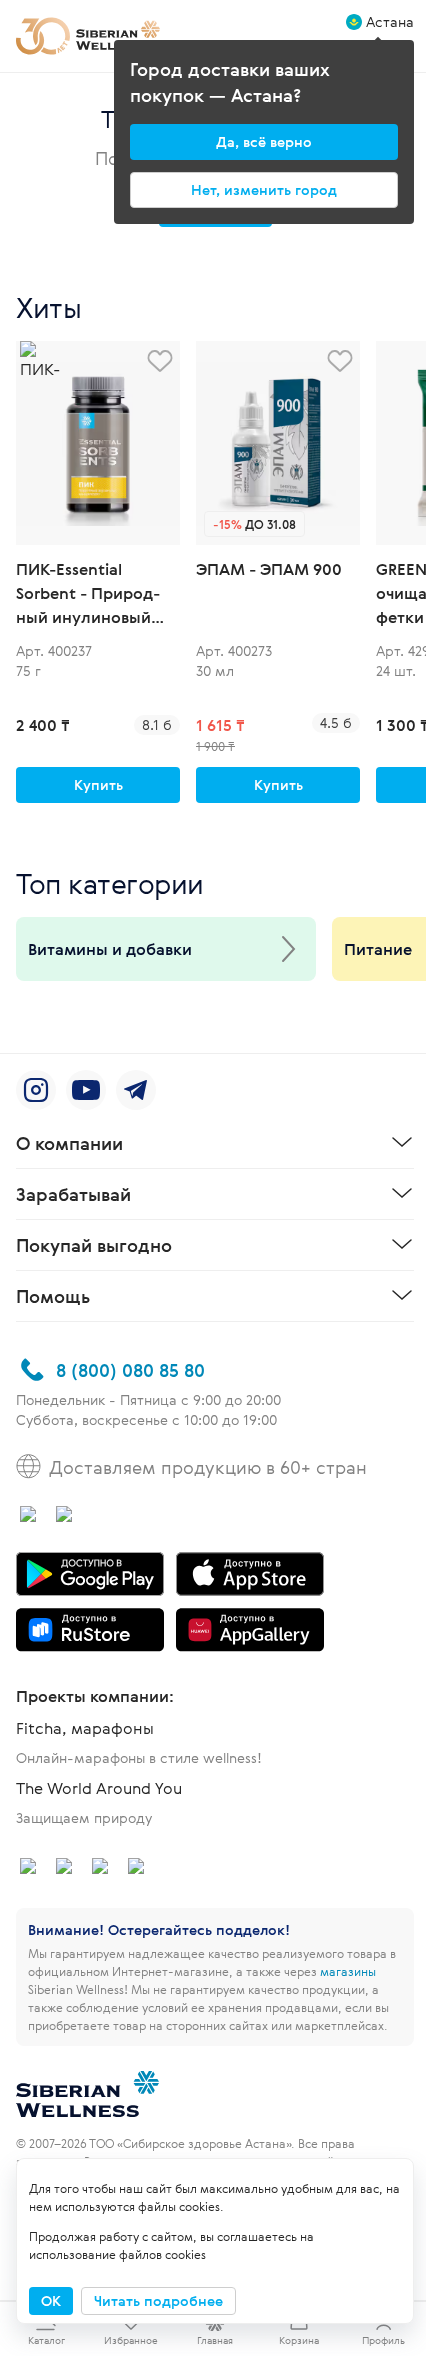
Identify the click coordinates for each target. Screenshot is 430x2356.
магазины (348, 1971)
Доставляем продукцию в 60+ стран (208, 1467)
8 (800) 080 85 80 (130, 1370)
